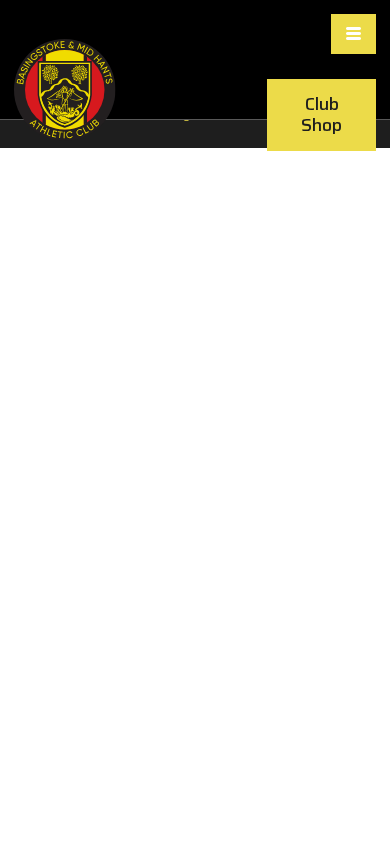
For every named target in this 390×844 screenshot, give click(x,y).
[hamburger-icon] (353, 34)
